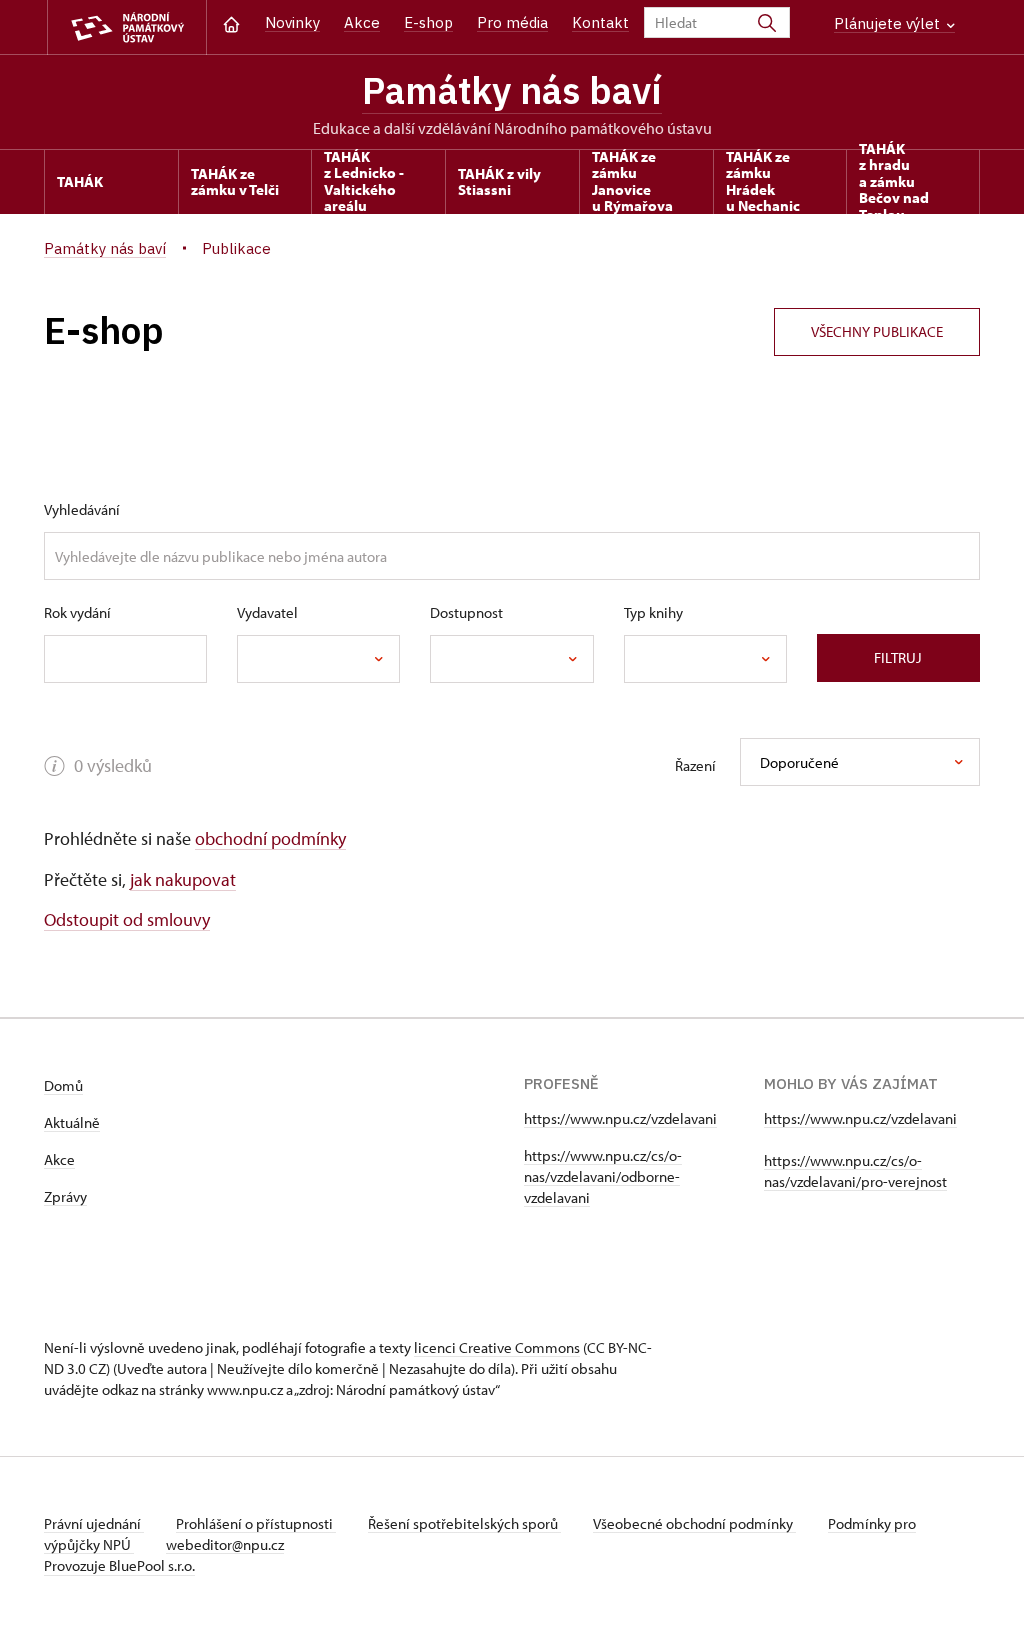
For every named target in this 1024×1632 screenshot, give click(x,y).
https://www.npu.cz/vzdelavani (620, 1118)
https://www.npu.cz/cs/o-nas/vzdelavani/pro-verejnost (855, 1171)
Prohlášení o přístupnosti (256, 1523)
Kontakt (600, 22)
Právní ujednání (94, 1523)
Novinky (292, 22)
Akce (362, 22)
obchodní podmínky (270, 838)
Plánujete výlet (889, 23)
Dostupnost (466, 612)
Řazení (695, 765)
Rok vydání (77, 612)
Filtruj (898, 657)
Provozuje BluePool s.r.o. (119, 1565)
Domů (63, 1085)
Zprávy (65, 1196)
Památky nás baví (512, 90)
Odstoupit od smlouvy (127, 919)
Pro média (512, 22)
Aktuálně (72, 1122)
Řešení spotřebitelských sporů (464, 1523)
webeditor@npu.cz (225, 1544)
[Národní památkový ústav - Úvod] (127, 27)
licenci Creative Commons (497, 1347)
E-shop (428, 22)
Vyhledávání (82, 509)
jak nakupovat (183, 879)
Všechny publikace (877, 331)
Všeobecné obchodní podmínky (694, 1523)
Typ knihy (653, 612)
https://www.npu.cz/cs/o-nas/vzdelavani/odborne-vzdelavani (603, 1176)
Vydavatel (267, 612)
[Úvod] (231, 22)
